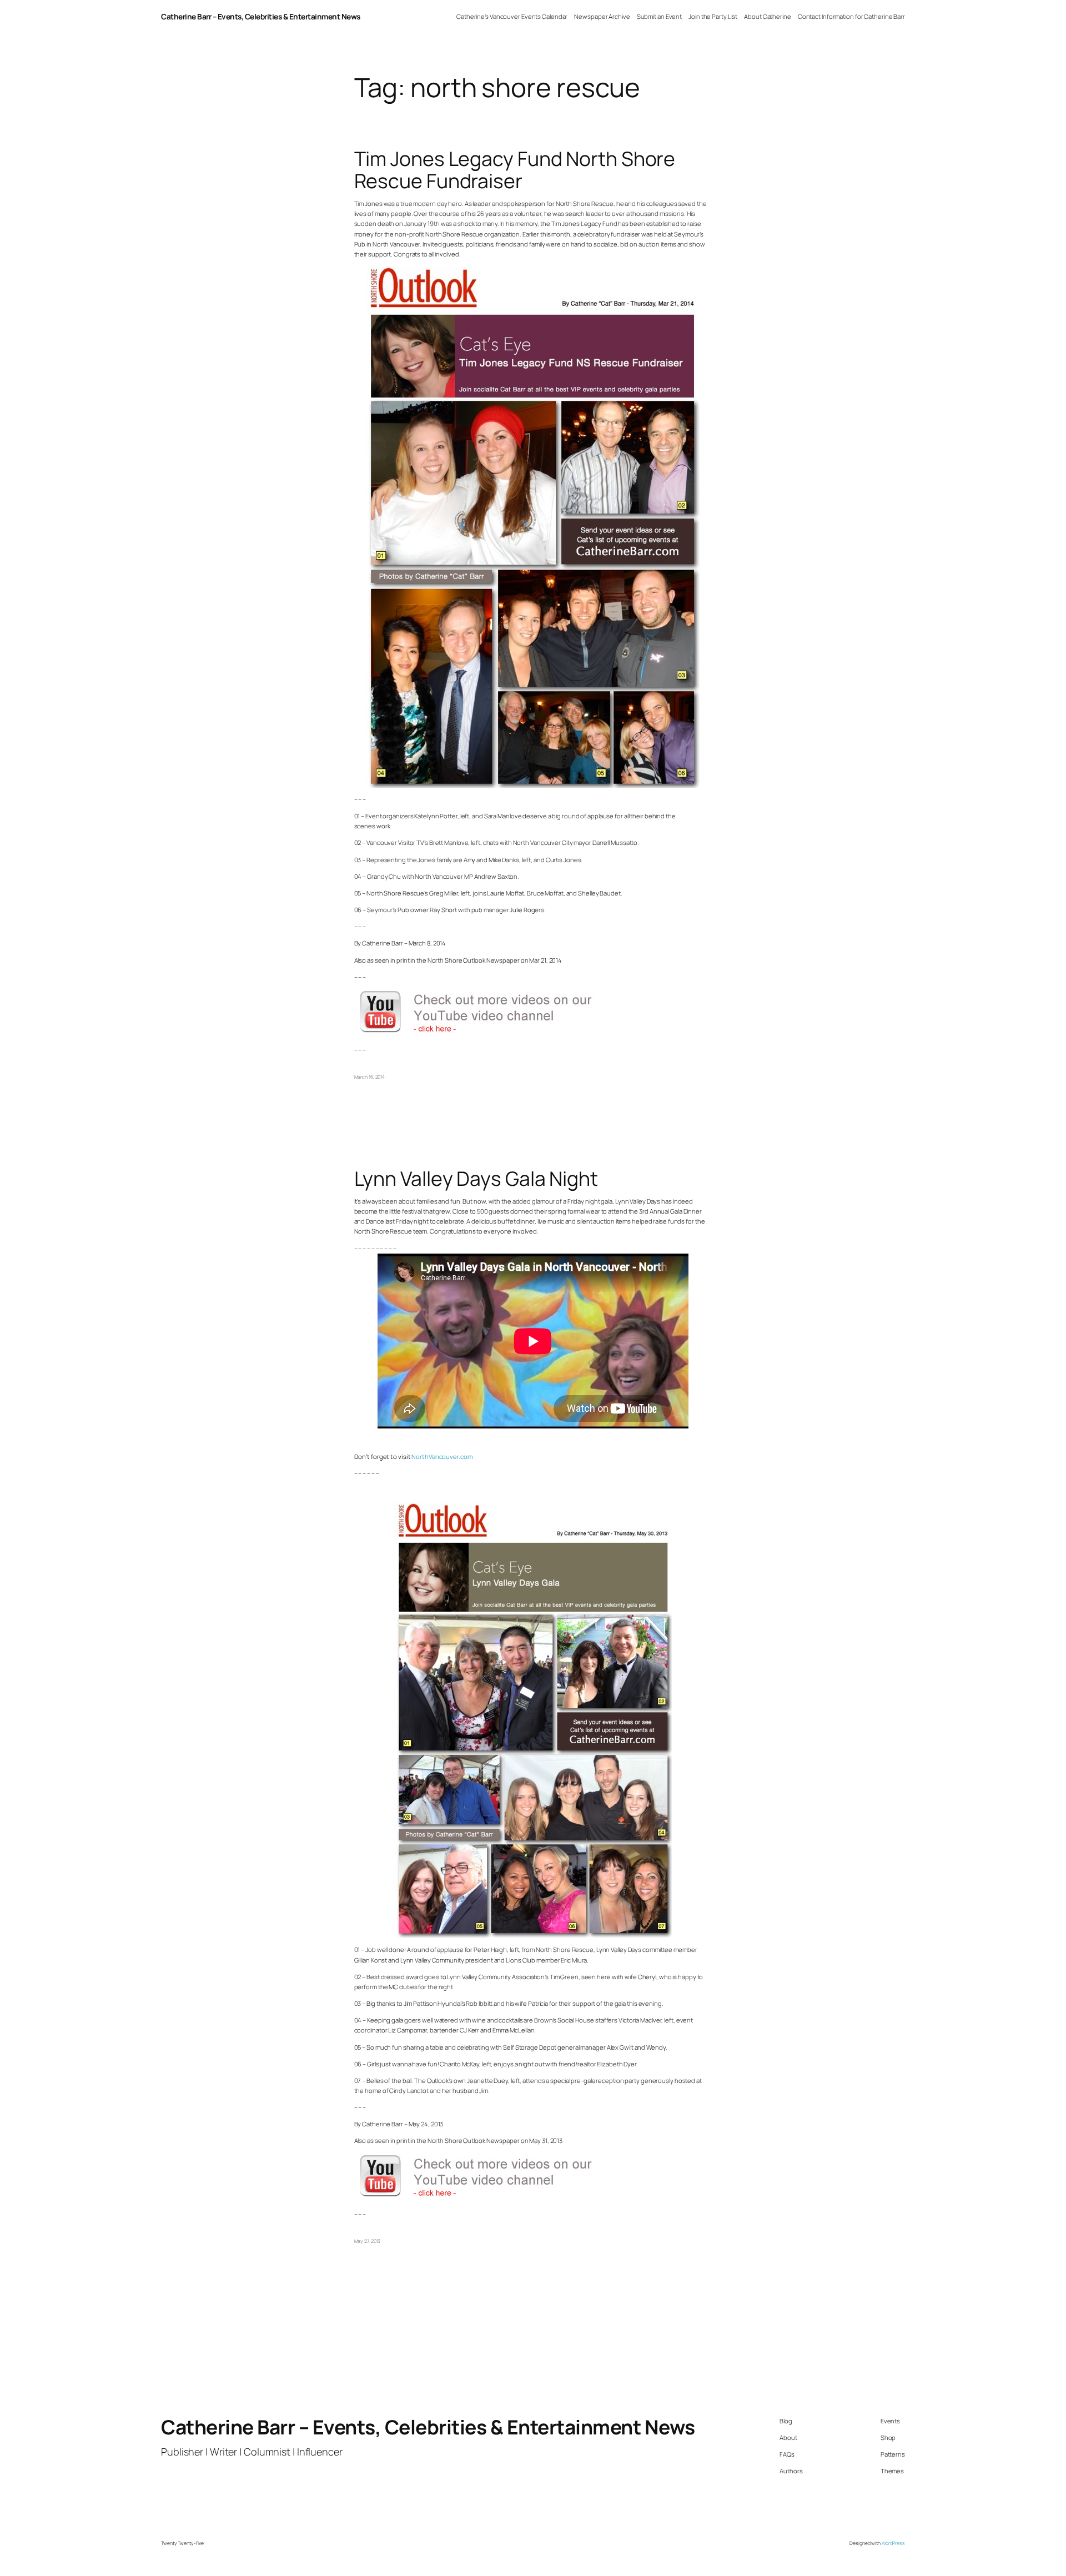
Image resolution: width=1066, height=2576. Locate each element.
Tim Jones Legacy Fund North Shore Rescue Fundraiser (515, 170)
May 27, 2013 (368, 2241)
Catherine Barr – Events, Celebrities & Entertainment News (261, 16)
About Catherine (768, 16)
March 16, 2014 (370, 1077)
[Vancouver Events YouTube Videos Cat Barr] (487, 1033)
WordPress (893, 2543)
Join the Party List (713, 16)
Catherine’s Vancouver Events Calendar (512, 16)
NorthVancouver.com (442, 1456)
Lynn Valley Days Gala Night (476, 1179)
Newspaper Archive (602, 16)
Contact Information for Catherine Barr (851, 16)
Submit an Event (660, 16)
